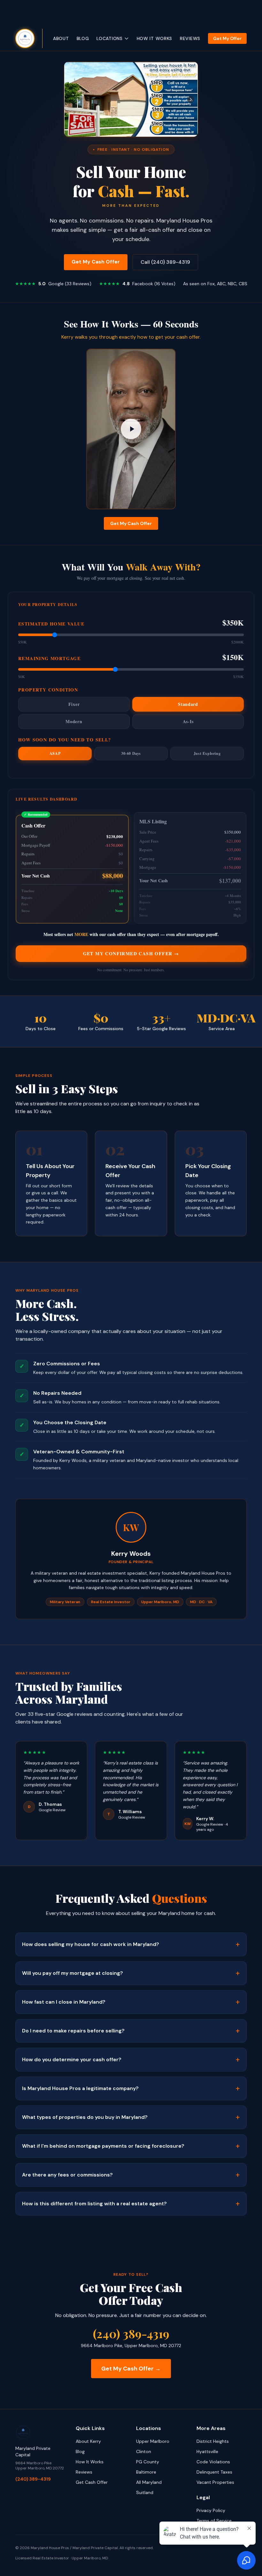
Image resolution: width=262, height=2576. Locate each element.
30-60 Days (131, 753)
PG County (148, 2462)
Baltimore (146, 2472)
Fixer (74, 704)
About (61, 38)
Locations (109, 38)
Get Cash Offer (92, 2482)
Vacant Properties (215, 2482)
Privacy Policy (211, 2510)
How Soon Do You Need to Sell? (65, 740)
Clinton (144, 2451)
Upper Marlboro (153, 2441)
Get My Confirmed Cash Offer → (131, 953)
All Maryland (149, 2482)
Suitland (145, 2492)
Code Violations (213, 2462)
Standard (188, 704)
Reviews (190, 38)
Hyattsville (207, 2451)
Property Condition (48, 690)
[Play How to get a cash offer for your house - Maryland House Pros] (131, 429)
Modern (74, 721)
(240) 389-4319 (131, 2333)
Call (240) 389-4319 (165, 262)
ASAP (55, 753)
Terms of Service (214, 2521)
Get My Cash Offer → (131, 2369)
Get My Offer (227, 38)
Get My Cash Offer (96, 262)
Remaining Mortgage (49, 658)
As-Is (188, 721)
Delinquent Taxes (214, 2472)
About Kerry (88, 2441)
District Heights (213, 2441)
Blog (83, 38)
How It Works (154, 38)
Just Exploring (207, 753)
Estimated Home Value (51, 624)
